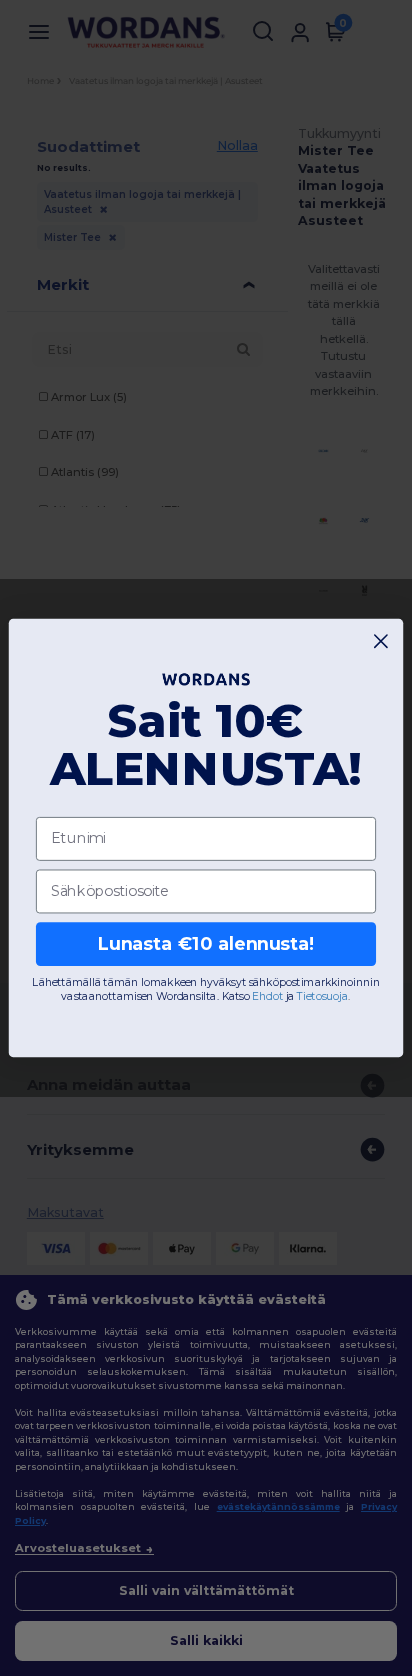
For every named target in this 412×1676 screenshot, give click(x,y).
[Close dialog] (381, 641)
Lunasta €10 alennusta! (206, 943)
